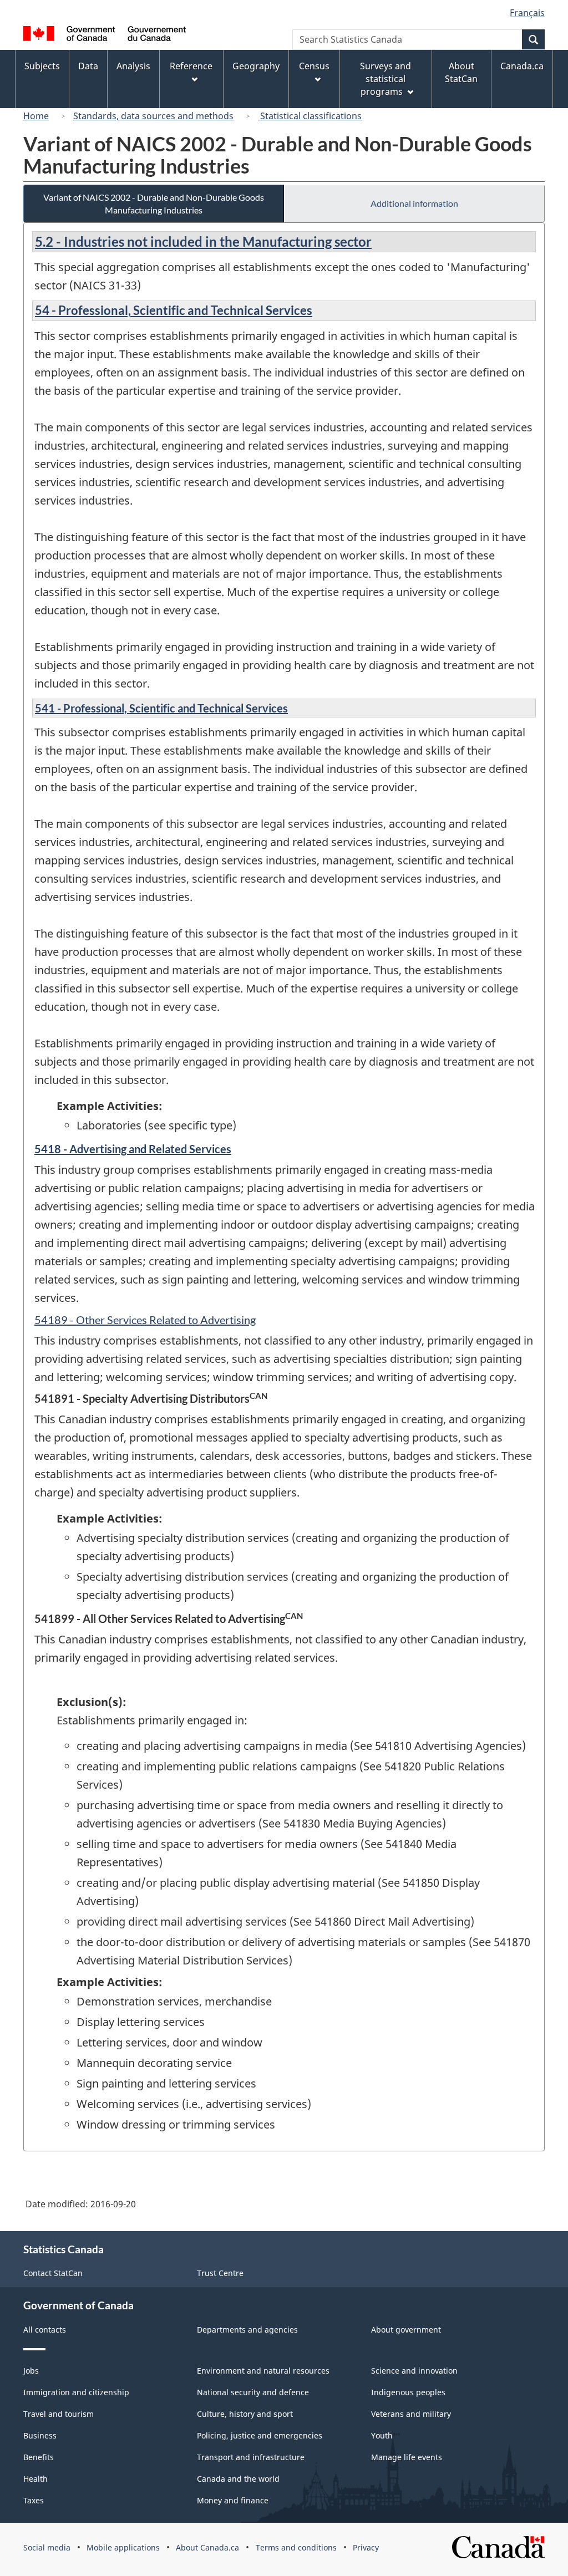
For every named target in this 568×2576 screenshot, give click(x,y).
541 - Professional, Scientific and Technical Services (161, 708)
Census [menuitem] (314, 66)
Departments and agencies (247, 2330)
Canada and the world (238, 2479)
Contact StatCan (53, 2273)
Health (35, 2479)
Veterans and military (411, 2414)
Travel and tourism (59, 2414)
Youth (382, 2435)
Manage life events (407, 2457)
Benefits (39, 2457)
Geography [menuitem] (256, 66)
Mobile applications (123, 2547)
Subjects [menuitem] (42, 66)
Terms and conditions (296, 2547)
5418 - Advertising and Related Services (133, 1149)
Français (527, 13)
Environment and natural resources (263, 2371)
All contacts (45, 2330)
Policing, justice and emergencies (260, 2435)
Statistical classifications (310, 116)
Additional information (414, 203)
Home (36, 116)
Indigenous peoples (408, 2392)
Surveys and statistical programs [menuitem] (386, 79)
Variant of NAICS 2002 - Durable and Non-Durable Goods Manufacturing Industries (154, 203)
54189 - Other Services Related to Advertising (145, 1320)
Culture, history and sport (245, 2414)
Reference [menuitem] (191, 66)
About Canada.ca (207, 2547)
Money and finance (233, 2500)
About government (406, 2330)
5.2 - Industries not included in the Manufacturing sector (203, 241)
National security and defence (253, 2392)
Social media (47, 2547)
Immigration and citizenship (76, 2392)
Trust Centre (220, 2273)
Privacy (366, 2547)
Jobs (31, 2371)
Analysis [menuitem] (133, 66)
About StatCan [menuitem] (461, 72)
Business (40, 2435)
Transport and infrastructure (251, 2457)
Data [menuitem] (88, 66)
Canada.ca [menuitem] (522, 66)
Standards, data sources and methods (153, 116)
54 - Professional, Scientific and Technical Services (174, 310)
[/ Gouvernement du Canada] (105, 35)
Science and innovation (414, 2371)
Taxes (34, 2500)
